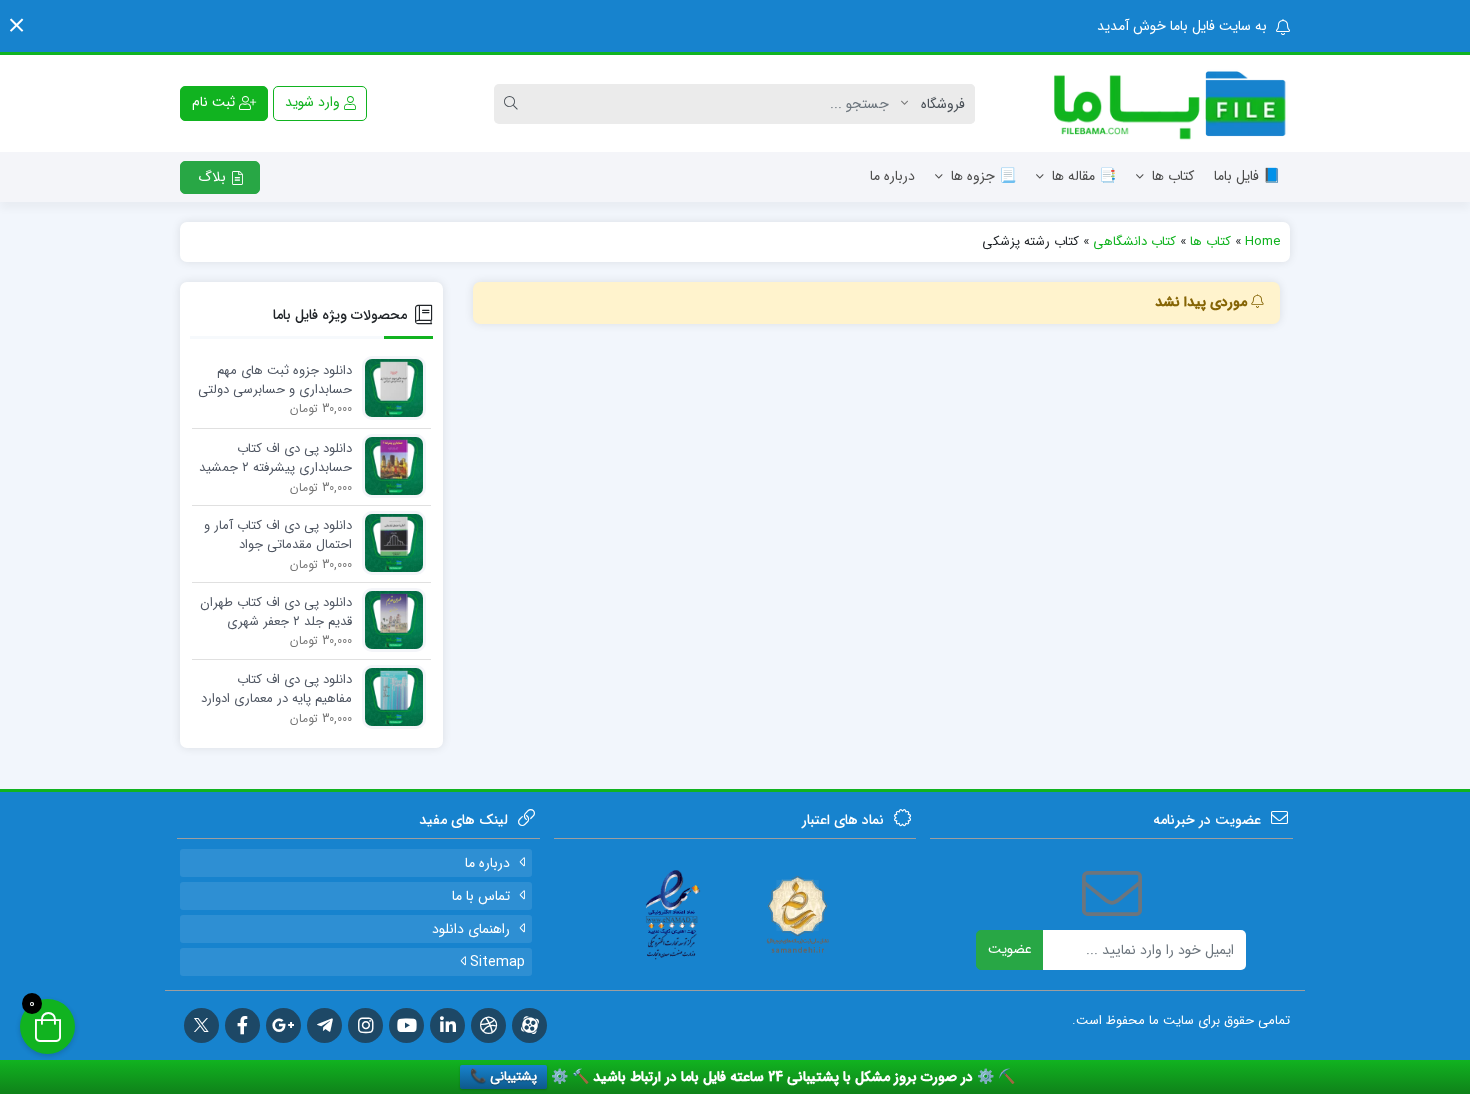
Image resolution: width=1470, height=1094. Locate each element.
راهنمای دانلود (471, 929)
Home (1262, 241)
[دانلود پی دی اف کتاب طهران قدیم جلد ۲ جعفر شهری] (389, 619)
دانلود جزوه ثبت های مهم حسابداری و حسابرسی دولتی (275, 380)
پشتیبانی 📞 (503, 1076)
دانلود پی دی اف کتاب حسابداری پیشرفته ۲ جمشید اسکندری (275, 459)
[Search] (514, 104)
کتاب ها (1173, 176)
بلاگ (214, 177)
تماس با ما (481, 896)
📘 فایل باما (1247, 176)
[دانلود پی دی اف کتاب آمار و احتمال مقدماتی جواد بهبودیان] (389, 542)
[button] (16, 25)
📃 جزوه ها (983, 176)
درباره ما (892, 176)
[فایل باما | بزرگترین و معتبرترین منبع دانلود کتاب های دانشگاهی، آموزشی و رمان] (1159, 103)
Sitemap (495, 962)
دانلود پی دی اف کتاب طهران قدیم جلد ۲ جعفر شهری (276, 612)
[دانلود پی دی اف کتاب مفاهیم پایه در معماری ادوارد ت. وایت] (389, 696)
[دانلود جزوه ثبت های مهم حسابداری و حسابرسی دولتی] (389, 387)
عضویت (1010, 949)
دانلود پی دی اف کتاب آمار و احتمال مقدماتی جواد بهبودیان (278, 536)
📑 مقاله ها (1084, 176)
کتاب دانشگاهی (1134, 241)
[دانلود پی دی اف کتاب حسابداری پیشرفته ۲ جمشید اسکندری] (389, 465)
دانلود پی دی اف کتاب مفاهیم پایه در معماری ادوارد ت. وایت (276, 690)
